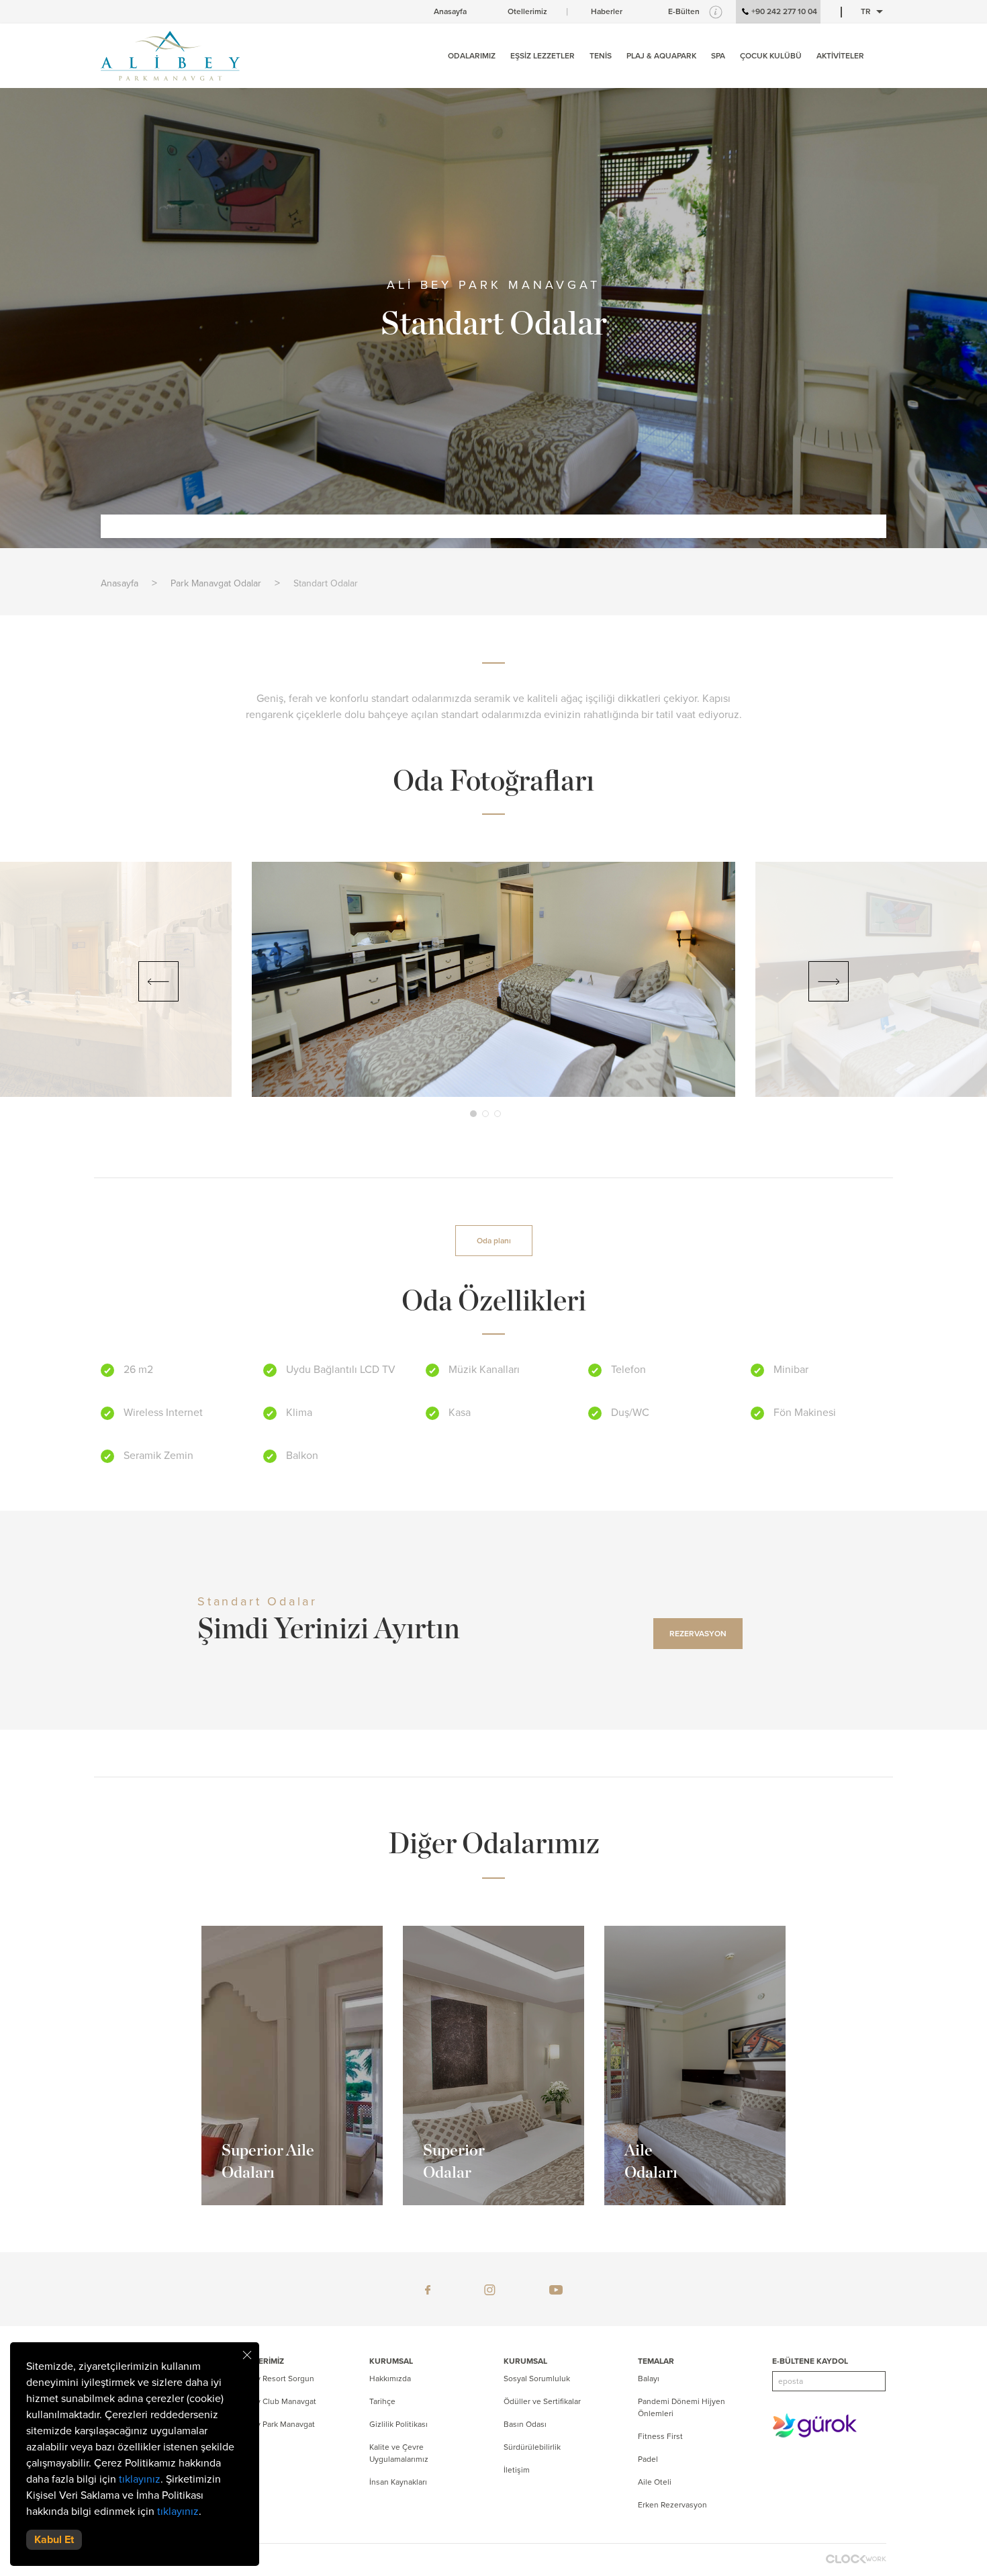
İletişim (517, 2470)
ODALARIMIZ (472, 56)
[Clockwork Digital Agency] (856, 2559)
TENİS (601, 56)
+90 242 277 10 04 (784, 11)
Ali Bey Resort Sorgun (275, 2379)
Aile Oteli (655, 2482)
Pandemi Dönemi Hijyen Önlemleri (681, 2407)
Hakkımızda (390, 2379)
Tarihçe (382, 2401)
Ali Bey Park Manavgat (275, 2424)
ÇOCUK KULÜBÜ (771, 56)
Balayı (649, 2379)
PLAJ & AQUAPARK (661, 56)
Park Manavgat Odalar (216, 583)
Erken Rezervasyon (672, 2505)
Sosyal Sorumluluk (537, 2379)
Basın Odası (525, 2424)
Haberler (607, 11)
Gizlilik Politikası (398, 2424)
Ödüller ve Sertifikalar (542, 2401)
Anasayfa (450, 11)
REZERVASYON (698, 1634)
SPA (718, 56)
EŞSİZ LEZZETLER (543, 56)
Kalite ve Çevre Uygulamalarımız (399, 2453)
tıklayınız (140, 2479)
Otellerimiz (527, 11)
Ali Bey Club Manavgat (276, 2401)
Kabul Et (54, 2540)
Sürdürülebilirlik (532, 2447)
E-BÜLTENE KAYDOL (810, 2361)
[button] (473, 1114)
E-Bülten (684, 11)
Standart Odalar (326, 583)
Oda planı (494, 1241)
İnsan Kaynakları (398, 2482)
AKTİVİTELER (840, 56)
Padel (648, 2459)
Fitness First (660, 2436)
